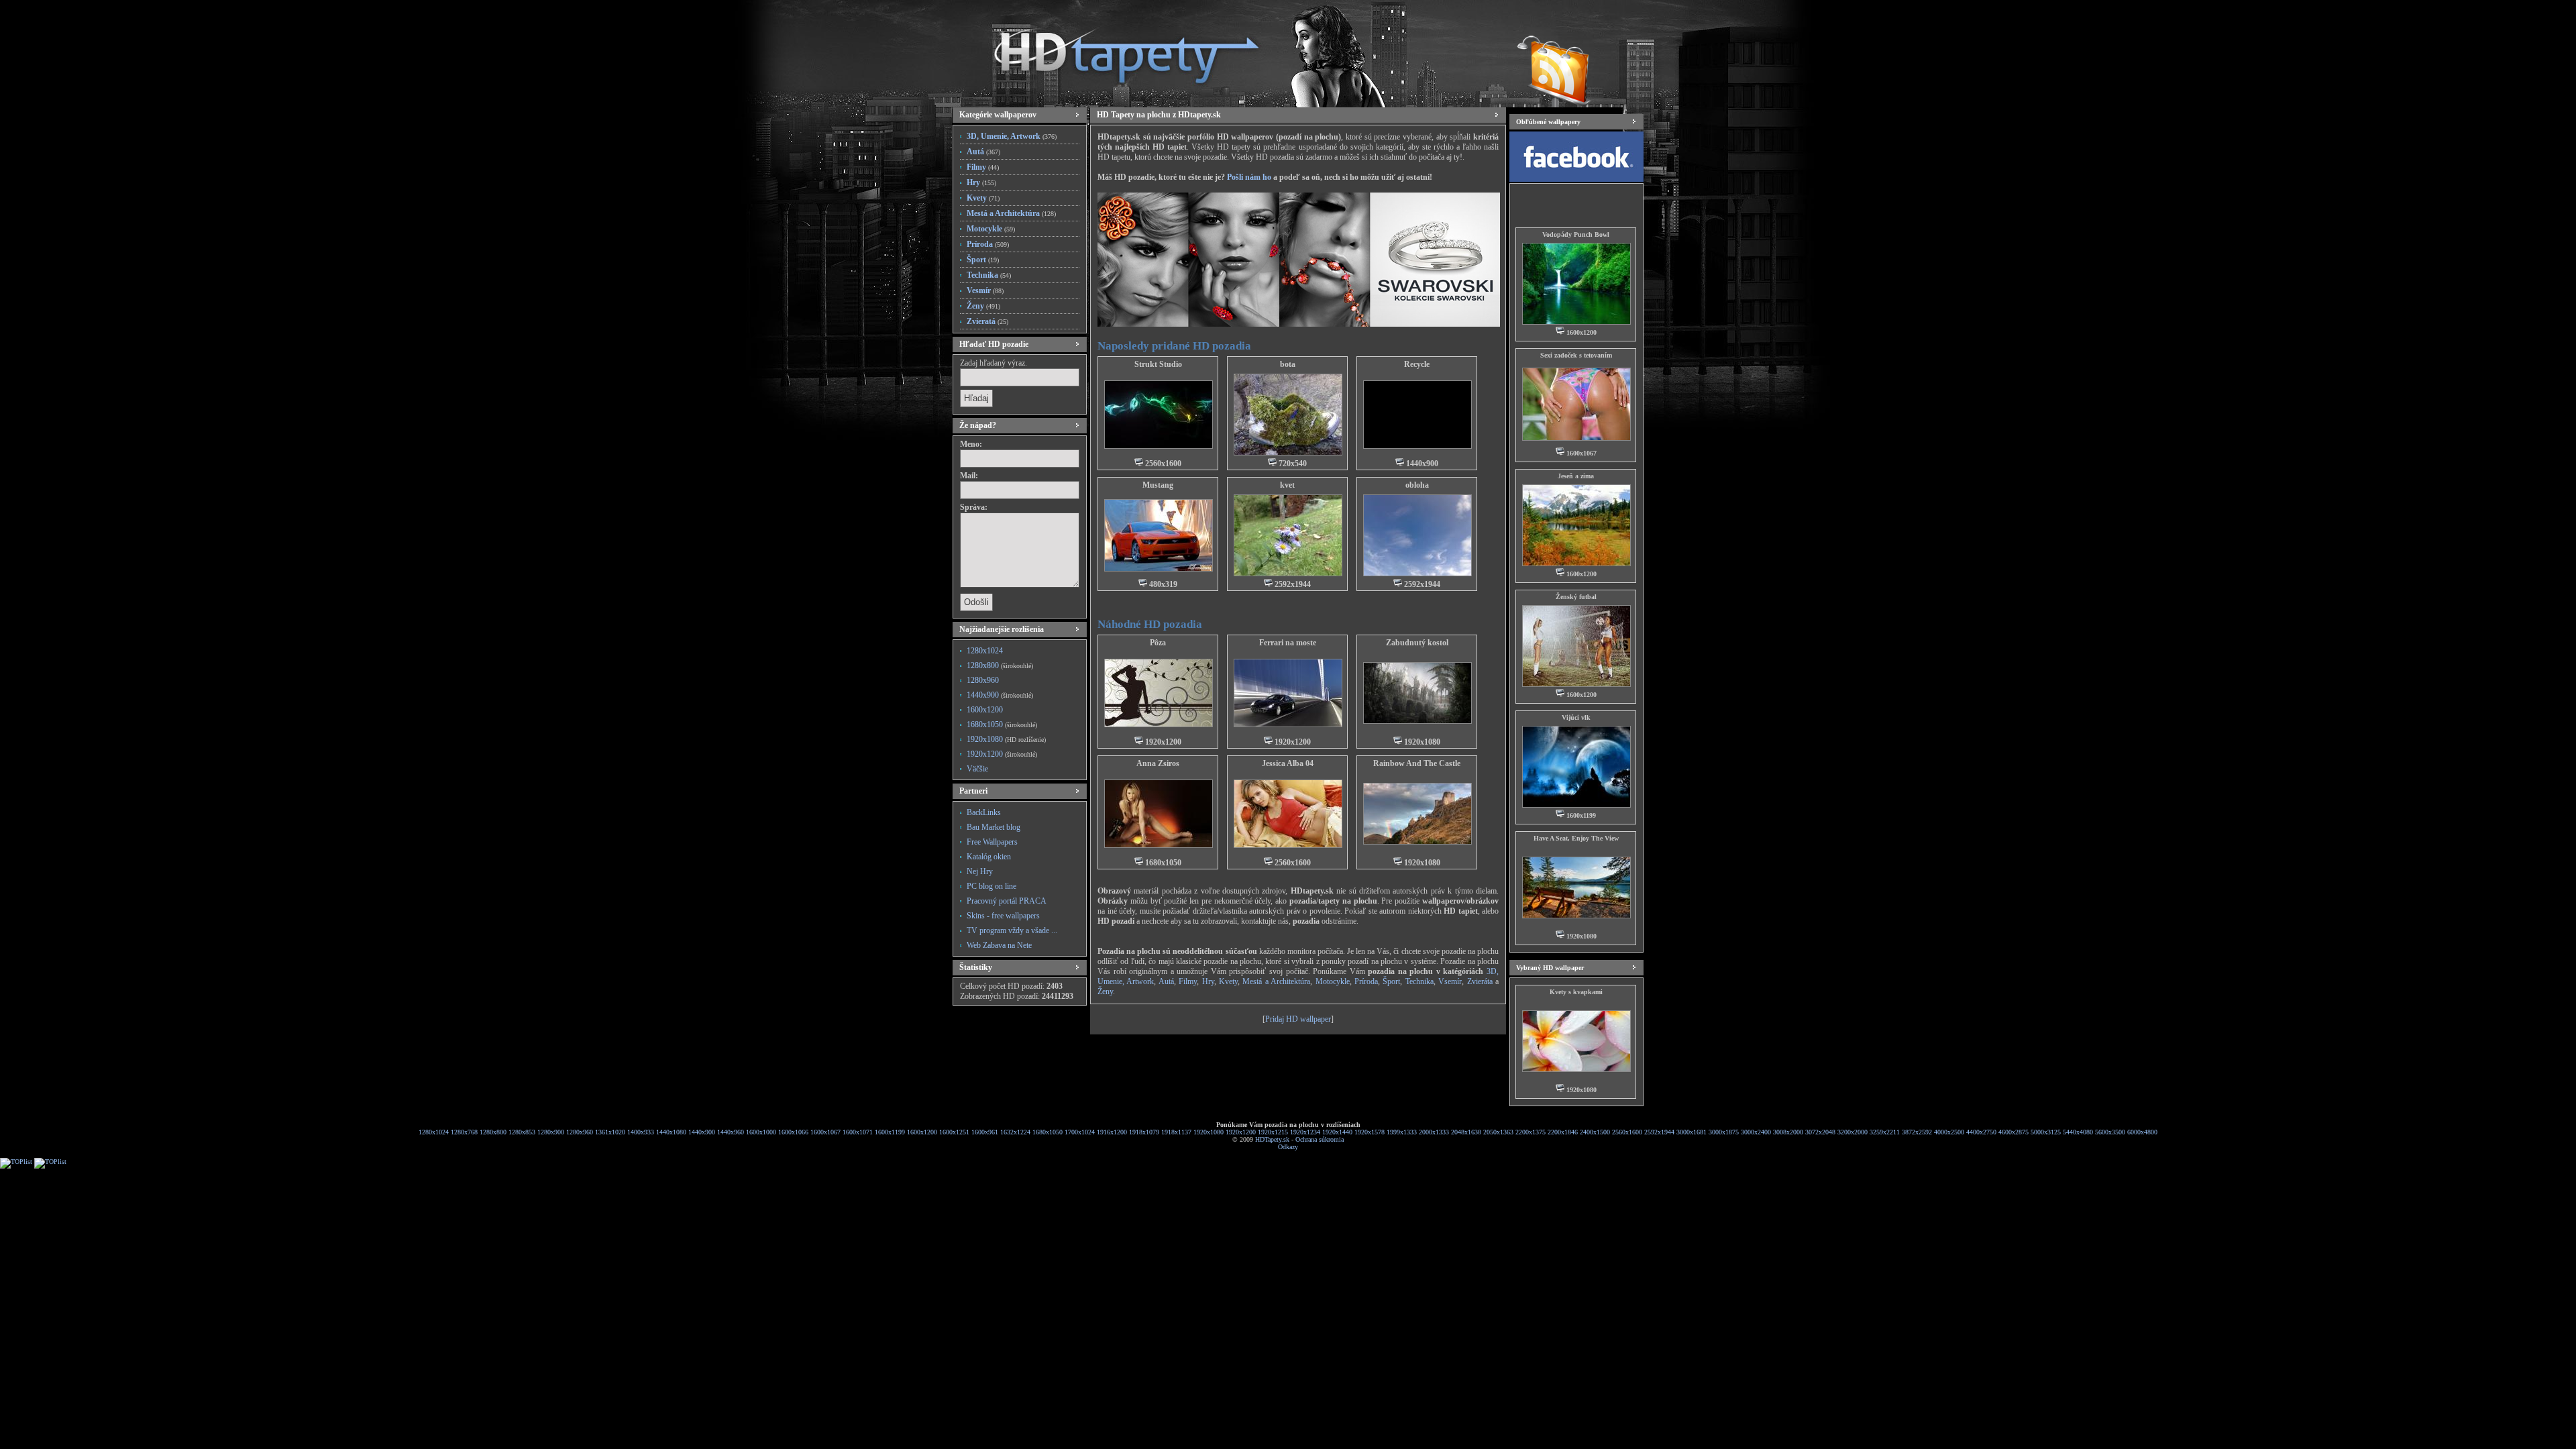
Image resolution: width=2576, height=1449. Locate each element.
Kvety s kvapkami (1576, 992)
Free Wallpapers (992, 842)
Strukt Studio (1158, 364)
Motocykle (991, 229)
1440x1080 (671, 1132)
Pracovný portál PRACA (1007, 901)
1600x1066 (793, 1132)
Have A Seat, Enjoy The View (1576, 838)
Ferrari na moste (1288, 643)
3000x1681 (1692, 1132)
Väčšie (977, 769)
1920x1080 (1006, 739)
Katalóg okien (989, 857)
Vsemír (1450, 981)
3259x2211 (1885, 1132)
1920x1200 (1002, 754)
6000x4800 (2142, 1132)
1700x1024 (1080, 1132)
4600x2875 (2014, 1132)
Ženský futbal (1576, 597)
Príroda (988, 244)
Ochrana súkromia (1320, 1139)
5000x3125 (2046, 1132)
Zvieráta (1480, 981)
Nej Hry (980, 871)
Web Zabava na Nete (999, 945)
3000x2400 (1756, 1132)
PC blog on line (991, 886)
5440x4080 (2078, 1132)
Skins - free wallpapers (1003, 916)
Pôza (1158, 643)
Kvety (983, 198)
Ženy (983, 306)
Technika (989, 275)
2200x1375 (1531, 1132)
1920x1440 (1337, 1132)
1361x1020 (610, 1132)
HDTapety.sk (1272, 1139)
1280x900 (551, 1132)
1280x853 (522, 1132)
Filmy (983, 167)
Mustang (1158, 485)
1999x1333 (1402, 1132)
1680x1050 (1002, 724)
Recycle (1417, 364)
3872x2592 (1917, 1132)
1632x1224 (1015, 1132)
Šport (983, 260)
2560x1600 (1627, 1132)
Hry (981, 182)
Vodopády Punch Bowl (1576, 234)
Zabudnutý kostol (1417, 643)
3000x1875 (1724, 1132)
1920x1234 (1305, 1132)
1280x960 (983, 680)
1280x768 (464, 1132)
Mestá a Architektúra (1011, 213)
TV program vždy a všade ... (1012, 930)
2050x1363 (1498, 1132)
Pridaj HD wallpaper (1298, 1019)
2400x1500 (1595, 1132)
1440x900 (1000, 695)
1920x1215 (1273, 1132)
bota (1288, 364)
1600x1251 (954, 1132)
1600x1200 (985, 710)
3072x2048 (1820, 1132)
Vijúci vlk (1576, 717)
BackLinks (984, 812)
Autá (983, 152)
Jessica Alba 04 (1288, 763)
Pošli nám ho (1249, 177)
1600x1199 (890, 1132)
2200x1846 (1563, 1132)
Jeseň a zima (1576, 476)
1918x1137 (1176, 1132)
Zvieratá (987, 321)
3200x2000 (1853, 1132)
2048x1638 (1466, 1132)
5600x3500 (2110, 1132)
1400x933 (641, 1132)
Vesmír (985, 290)
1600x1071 (858, 1132)
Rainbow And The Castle (1417, 763)
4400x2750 (1981, 1132)
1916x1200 (1112, 1132)
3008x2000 (1788, 1132)
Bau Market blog (994, 827)
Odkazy (1288, 1147)
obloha (1417, 485)
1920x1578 (1370, 1132)
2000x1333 (1434, 1132)
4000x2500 (1949, 1132)
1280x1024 (985, 651)
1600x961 (985, 1132)
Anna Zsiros (1158, 763)
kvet (1287, 485)
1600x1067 (825, 1132)
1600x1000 (761, 1132)
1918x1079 (1144, 1132)
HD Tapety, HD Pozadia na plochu (1114, 50)
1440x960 (731, 1132)
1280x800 (1000, 665)
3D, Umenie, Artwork (1012, 136)
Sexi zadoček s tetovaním (1576, 355)
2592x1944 (1659, 1132)
